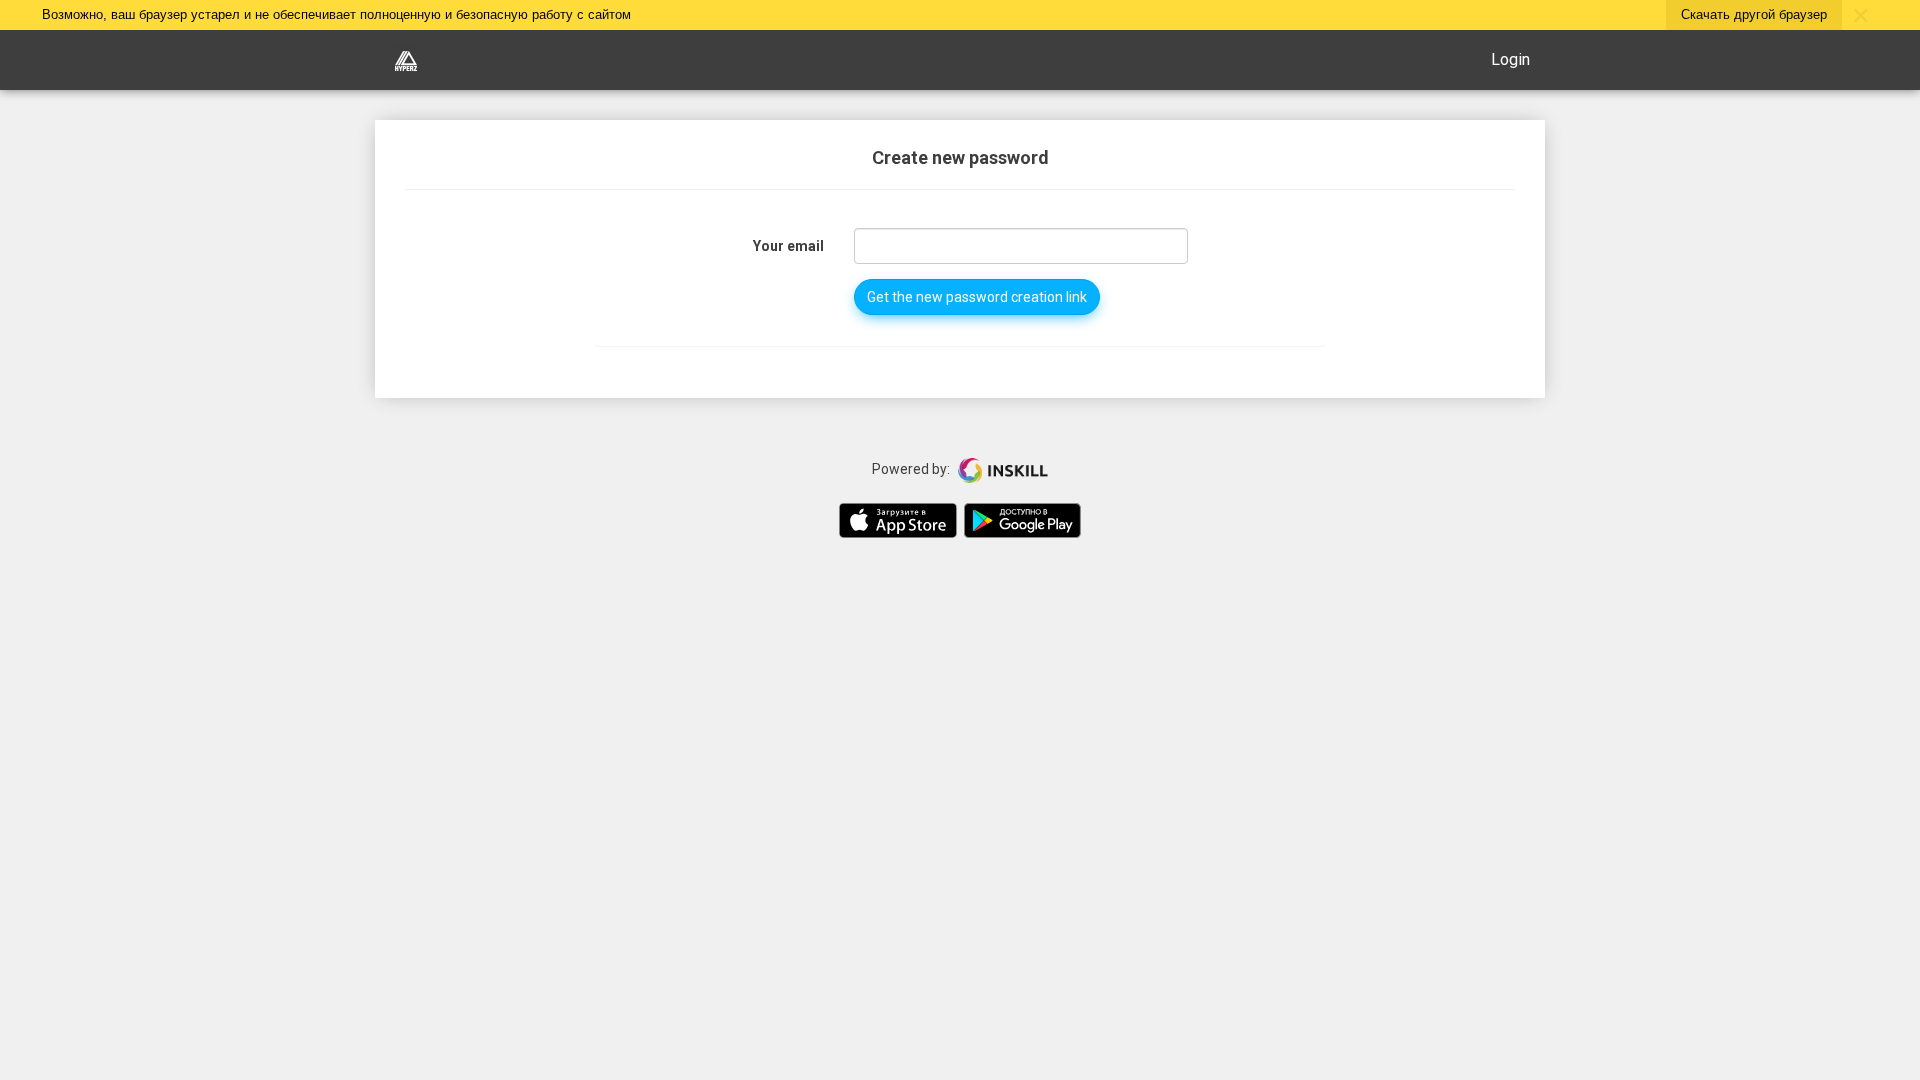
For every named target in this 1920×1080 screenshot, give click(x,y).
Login (1510, 59)
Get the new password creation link (977, 297)
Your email (788, 246)
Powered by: (912, 469)
